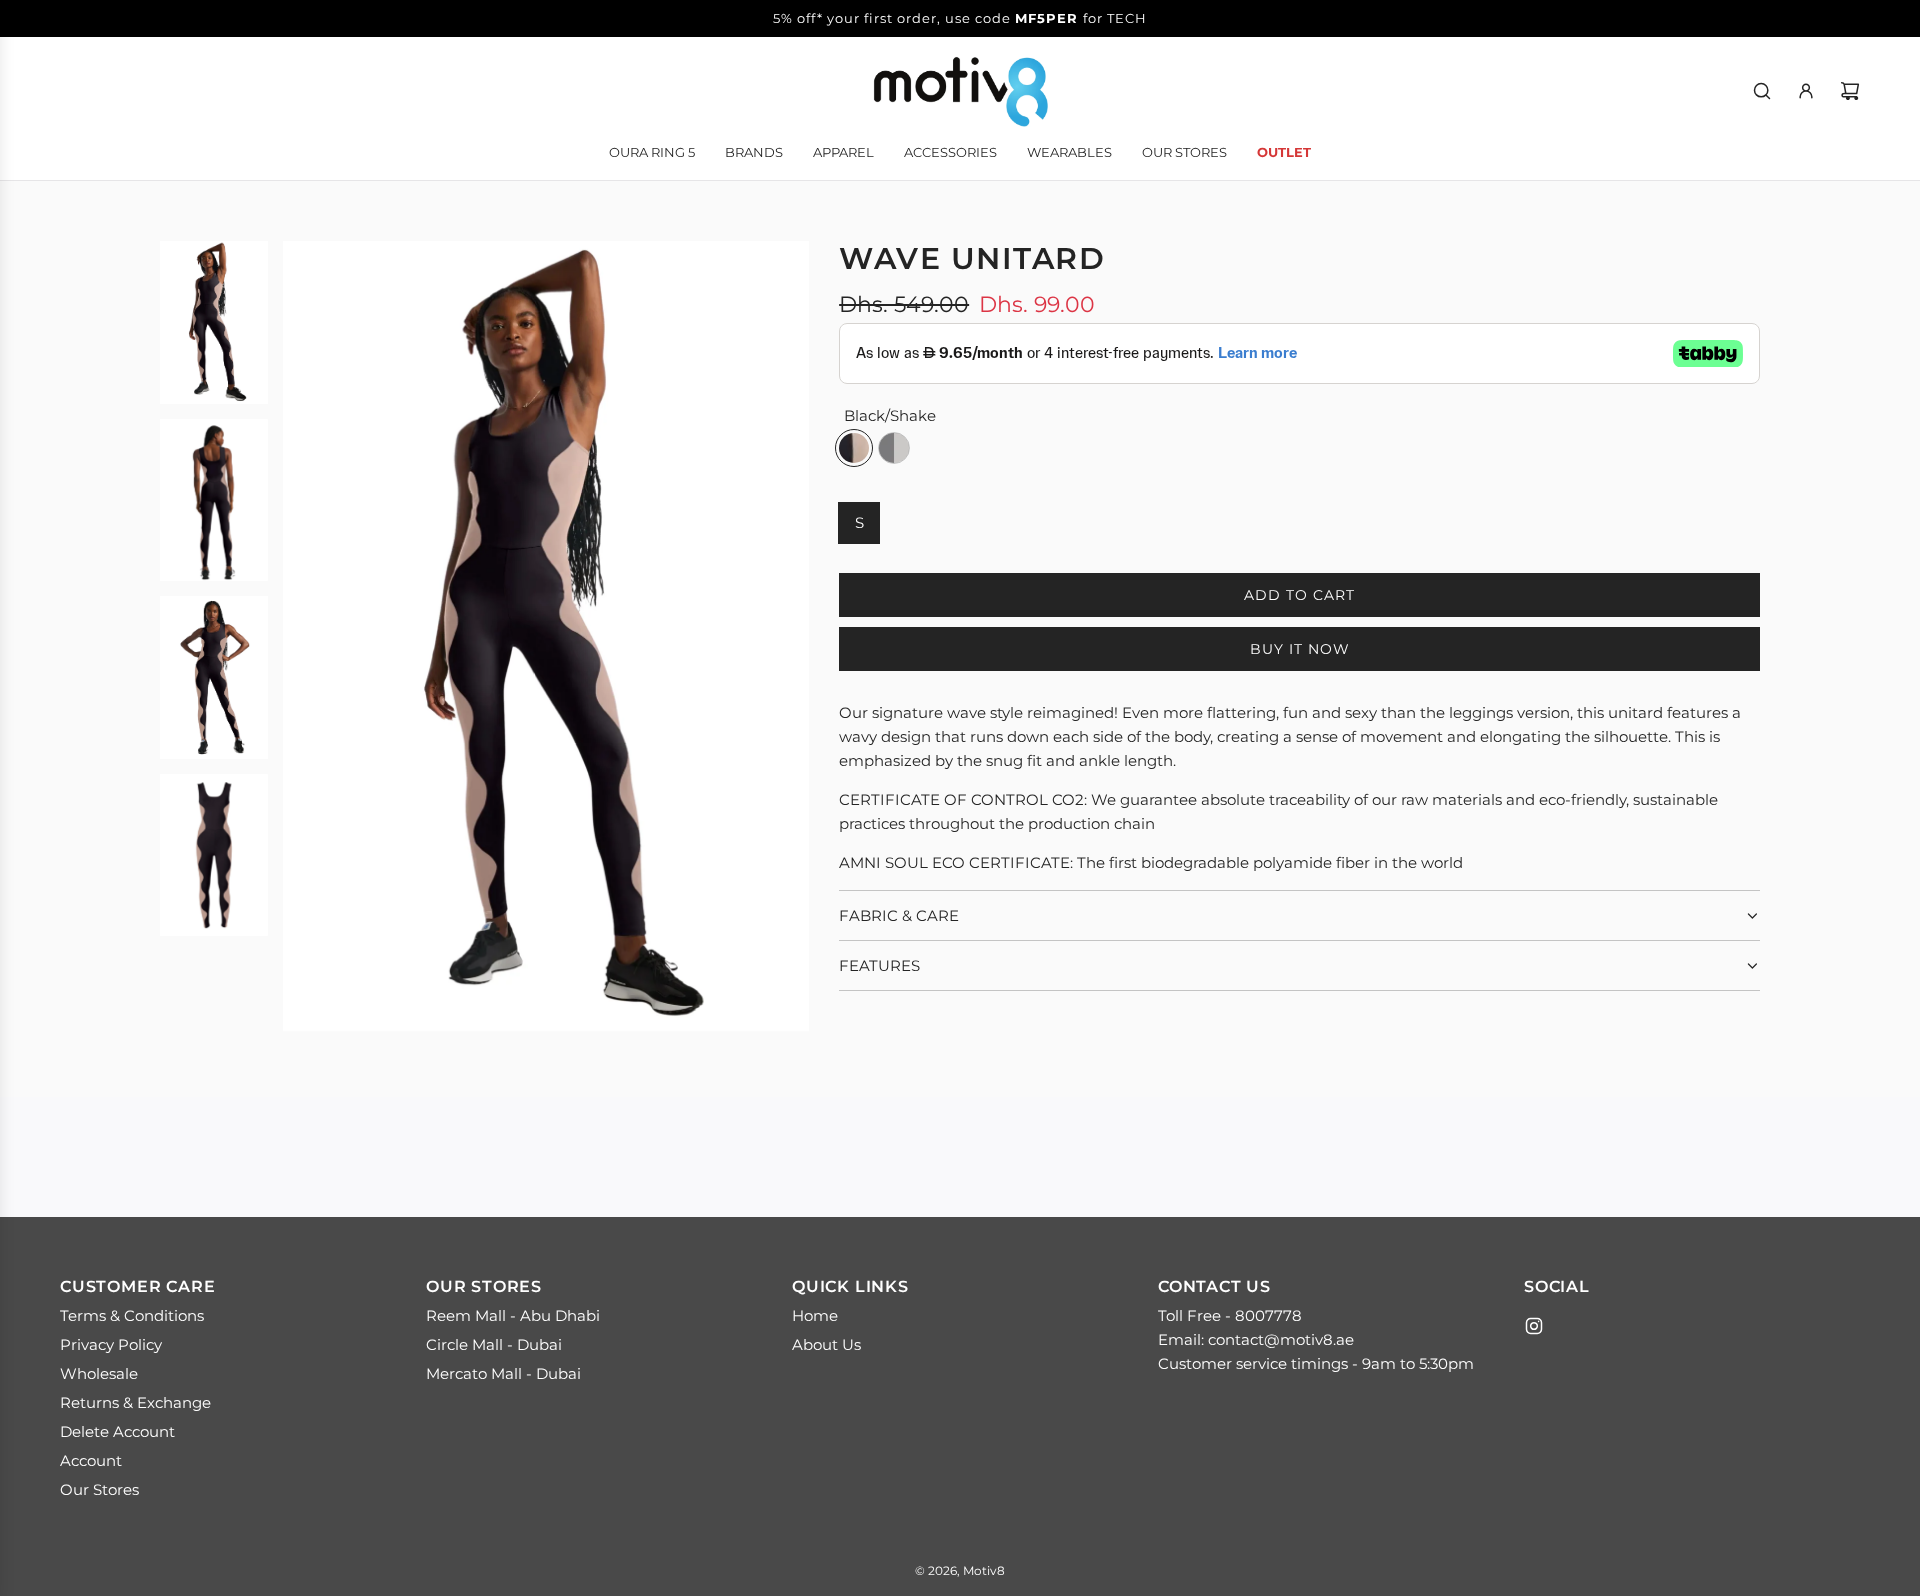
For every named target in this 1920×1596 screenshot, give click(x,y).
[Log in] (1806, 91)
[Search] (1762, 91)
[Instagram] (1534, 1326)
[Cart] (1850, 91)
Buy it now (1300, 649)
